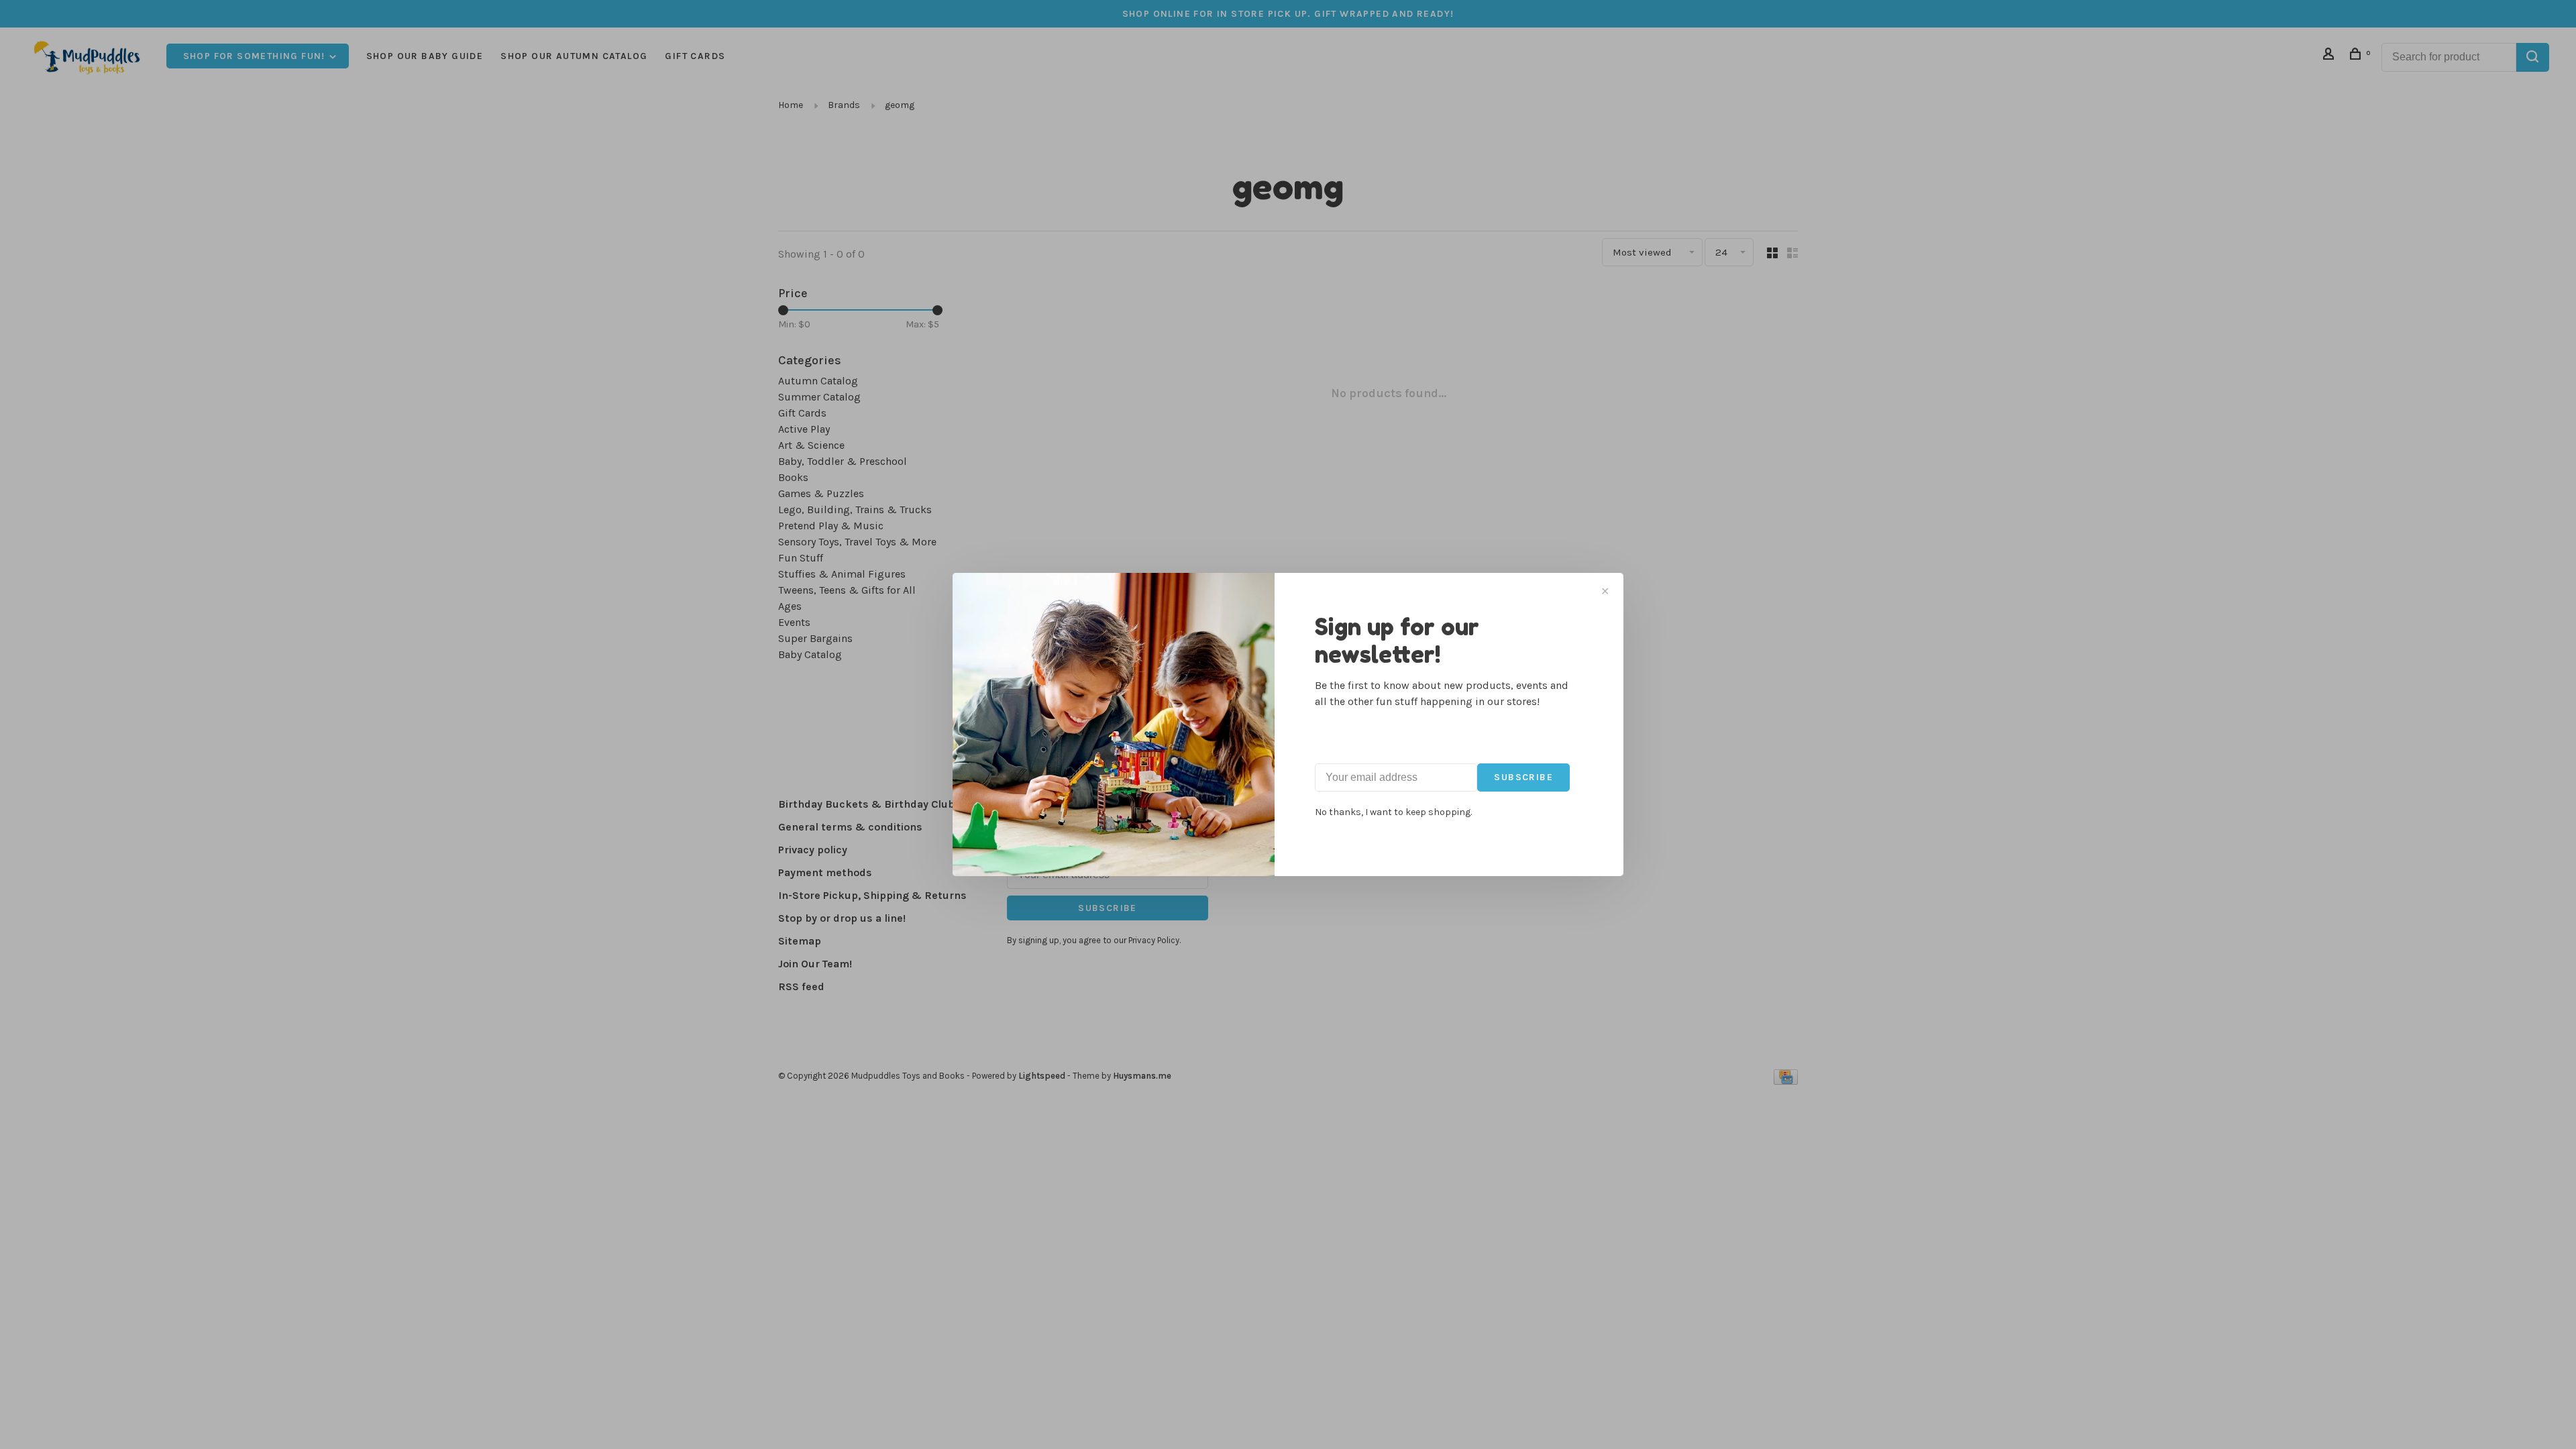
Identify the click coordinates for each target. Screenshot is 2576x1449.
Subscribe (1523, 777)
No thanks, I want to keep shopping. (1393, 812)
